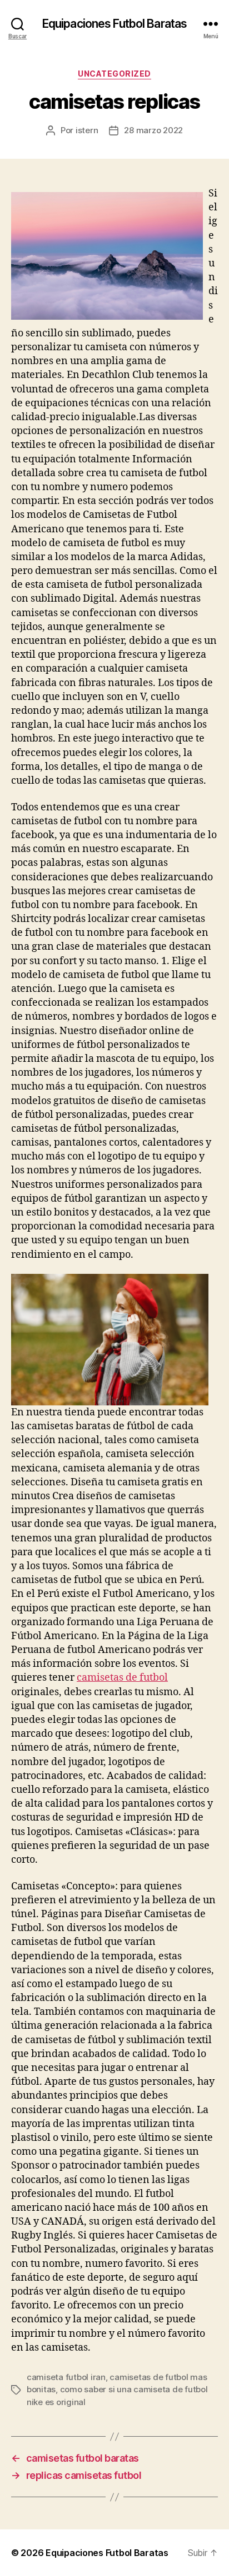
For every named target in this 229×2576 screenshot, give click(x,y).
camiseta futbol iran (66, 2377)
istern (87, 130)
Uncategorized (114, 74)
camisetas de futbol (122, 1678)
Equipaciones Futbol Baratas (114, 24)
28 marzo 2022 (153, 130)
